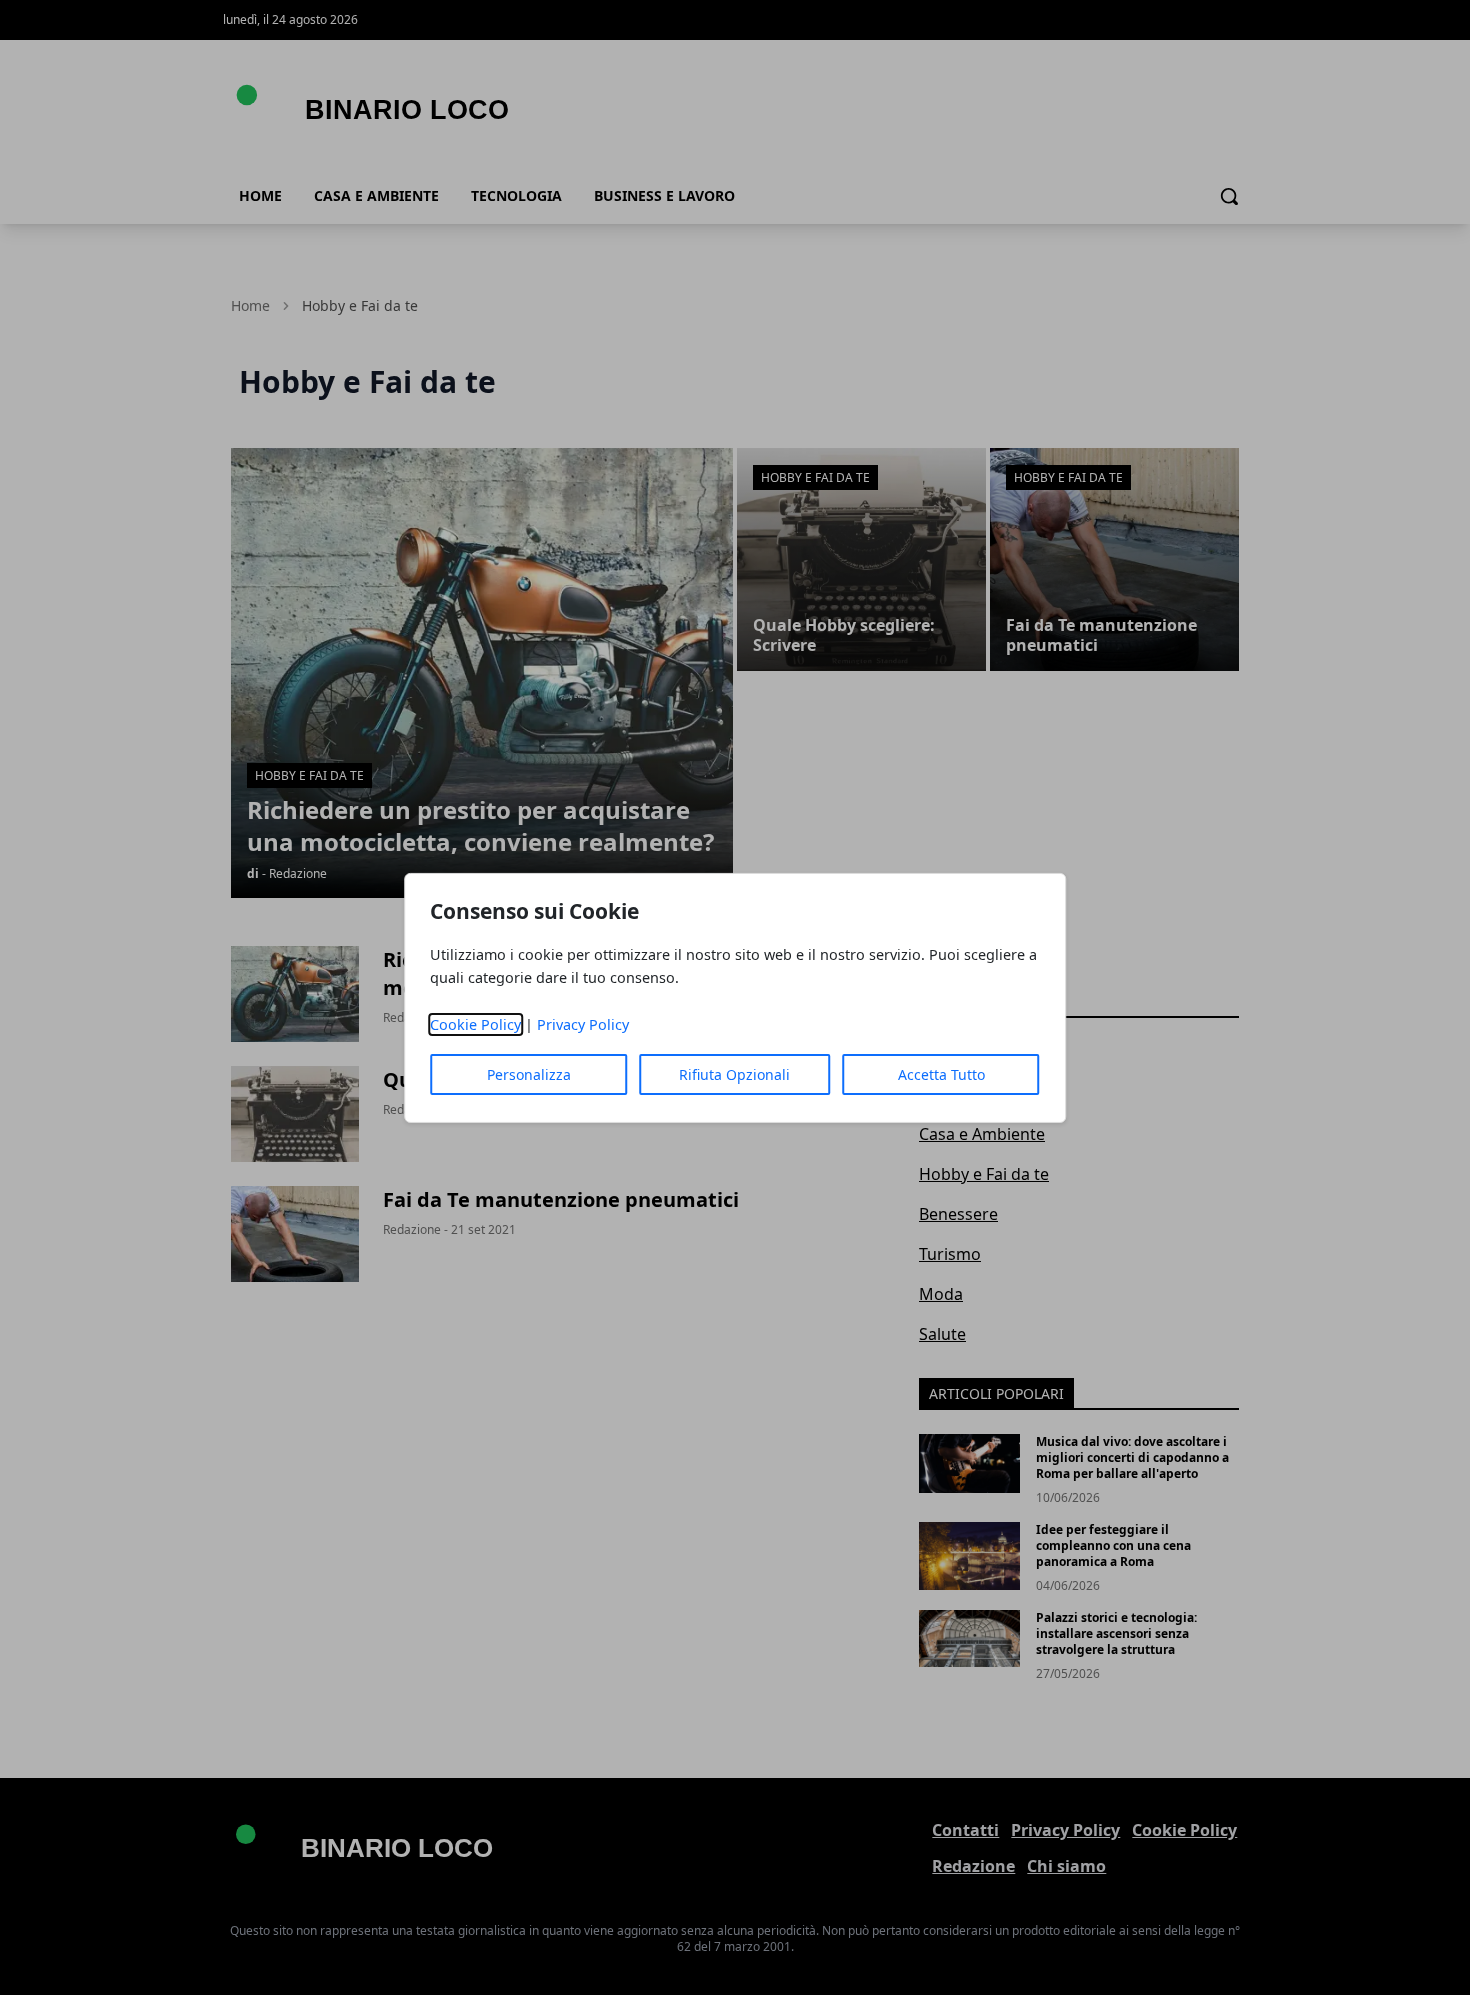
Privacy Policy (583, 1024)
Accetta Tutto (941, 1074)
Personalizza (529, 1074)
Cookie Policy (475, 1024)
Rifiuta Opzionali (734, 1074)
